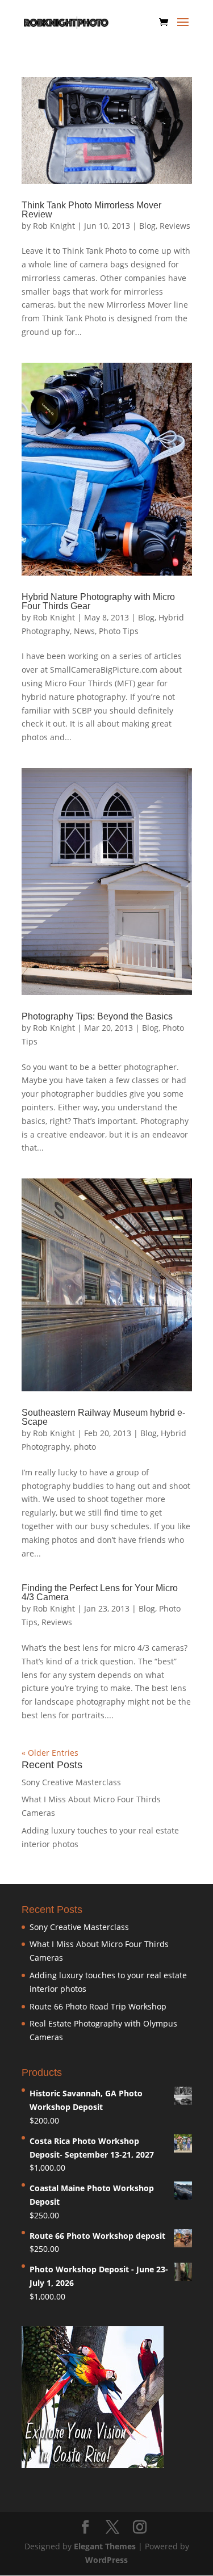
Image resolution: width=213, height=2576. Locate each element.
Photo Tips (119, 631)
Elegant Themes (105, 2546)
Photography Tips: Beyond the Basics (97, 1016)
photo (85, 1447)
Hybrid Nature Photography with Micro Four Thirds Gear (98, 601)
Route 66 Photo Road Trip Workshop (98, 2006)
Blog (147, 226)
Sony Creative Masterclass (71, 1782)
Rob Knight (54, 226)
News (84, 631)
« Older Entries (50, 1753)
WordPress (106, 2560)
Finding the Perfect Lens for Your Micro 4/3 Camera (100, 1593)
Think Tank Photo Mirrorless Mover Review (91, 210)
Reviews (175, 226)
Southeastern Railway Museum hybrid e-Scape (103, 1417)
